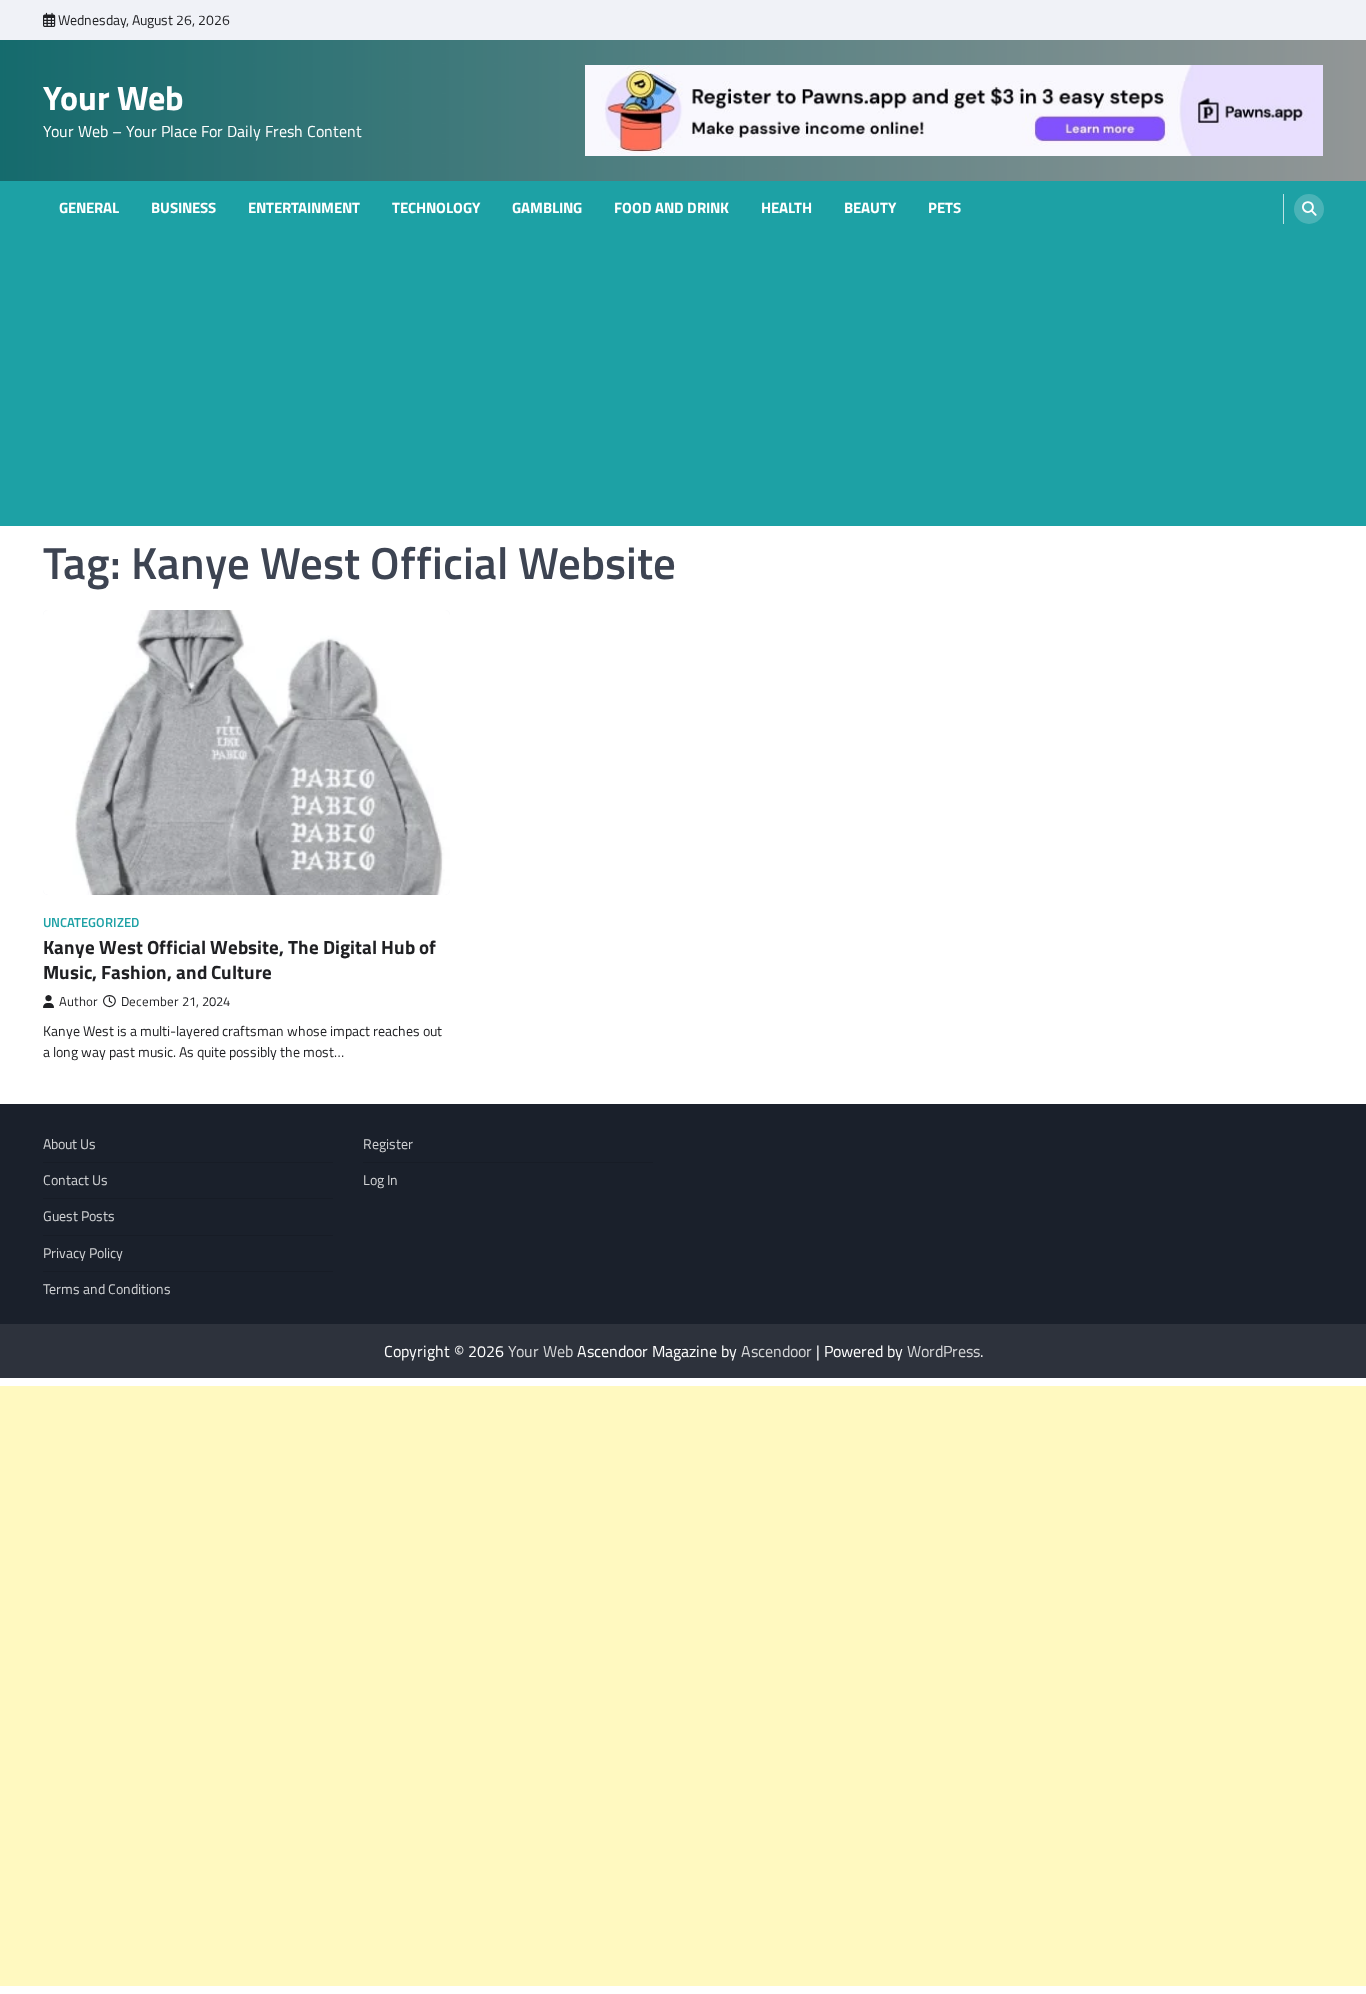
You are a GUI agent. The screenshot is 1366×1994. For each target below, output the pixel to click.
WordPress (943, 1351)
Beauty (870, 208)
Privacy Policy (83, 1253)
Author (78, 1001)
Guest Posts (79, 1216)
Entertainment (304, 208)
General (89, 208)
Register (388, 1144)
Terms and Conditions (107, 1289)
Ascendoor (776, 1351)
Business (183, 208)
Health (786, 208)
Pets (944, 208)
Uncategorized (91, 922)
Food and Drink (671, 208)
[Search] (1309, 209)
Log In (380, 1180)
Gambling (547, 208)
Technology (436, 208)
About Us (69, 1144)
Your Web (113, 97)
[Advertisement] (683, 386)
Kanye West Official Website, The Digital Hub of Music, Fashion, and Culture (239, 959)
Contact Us (75, 1180)
